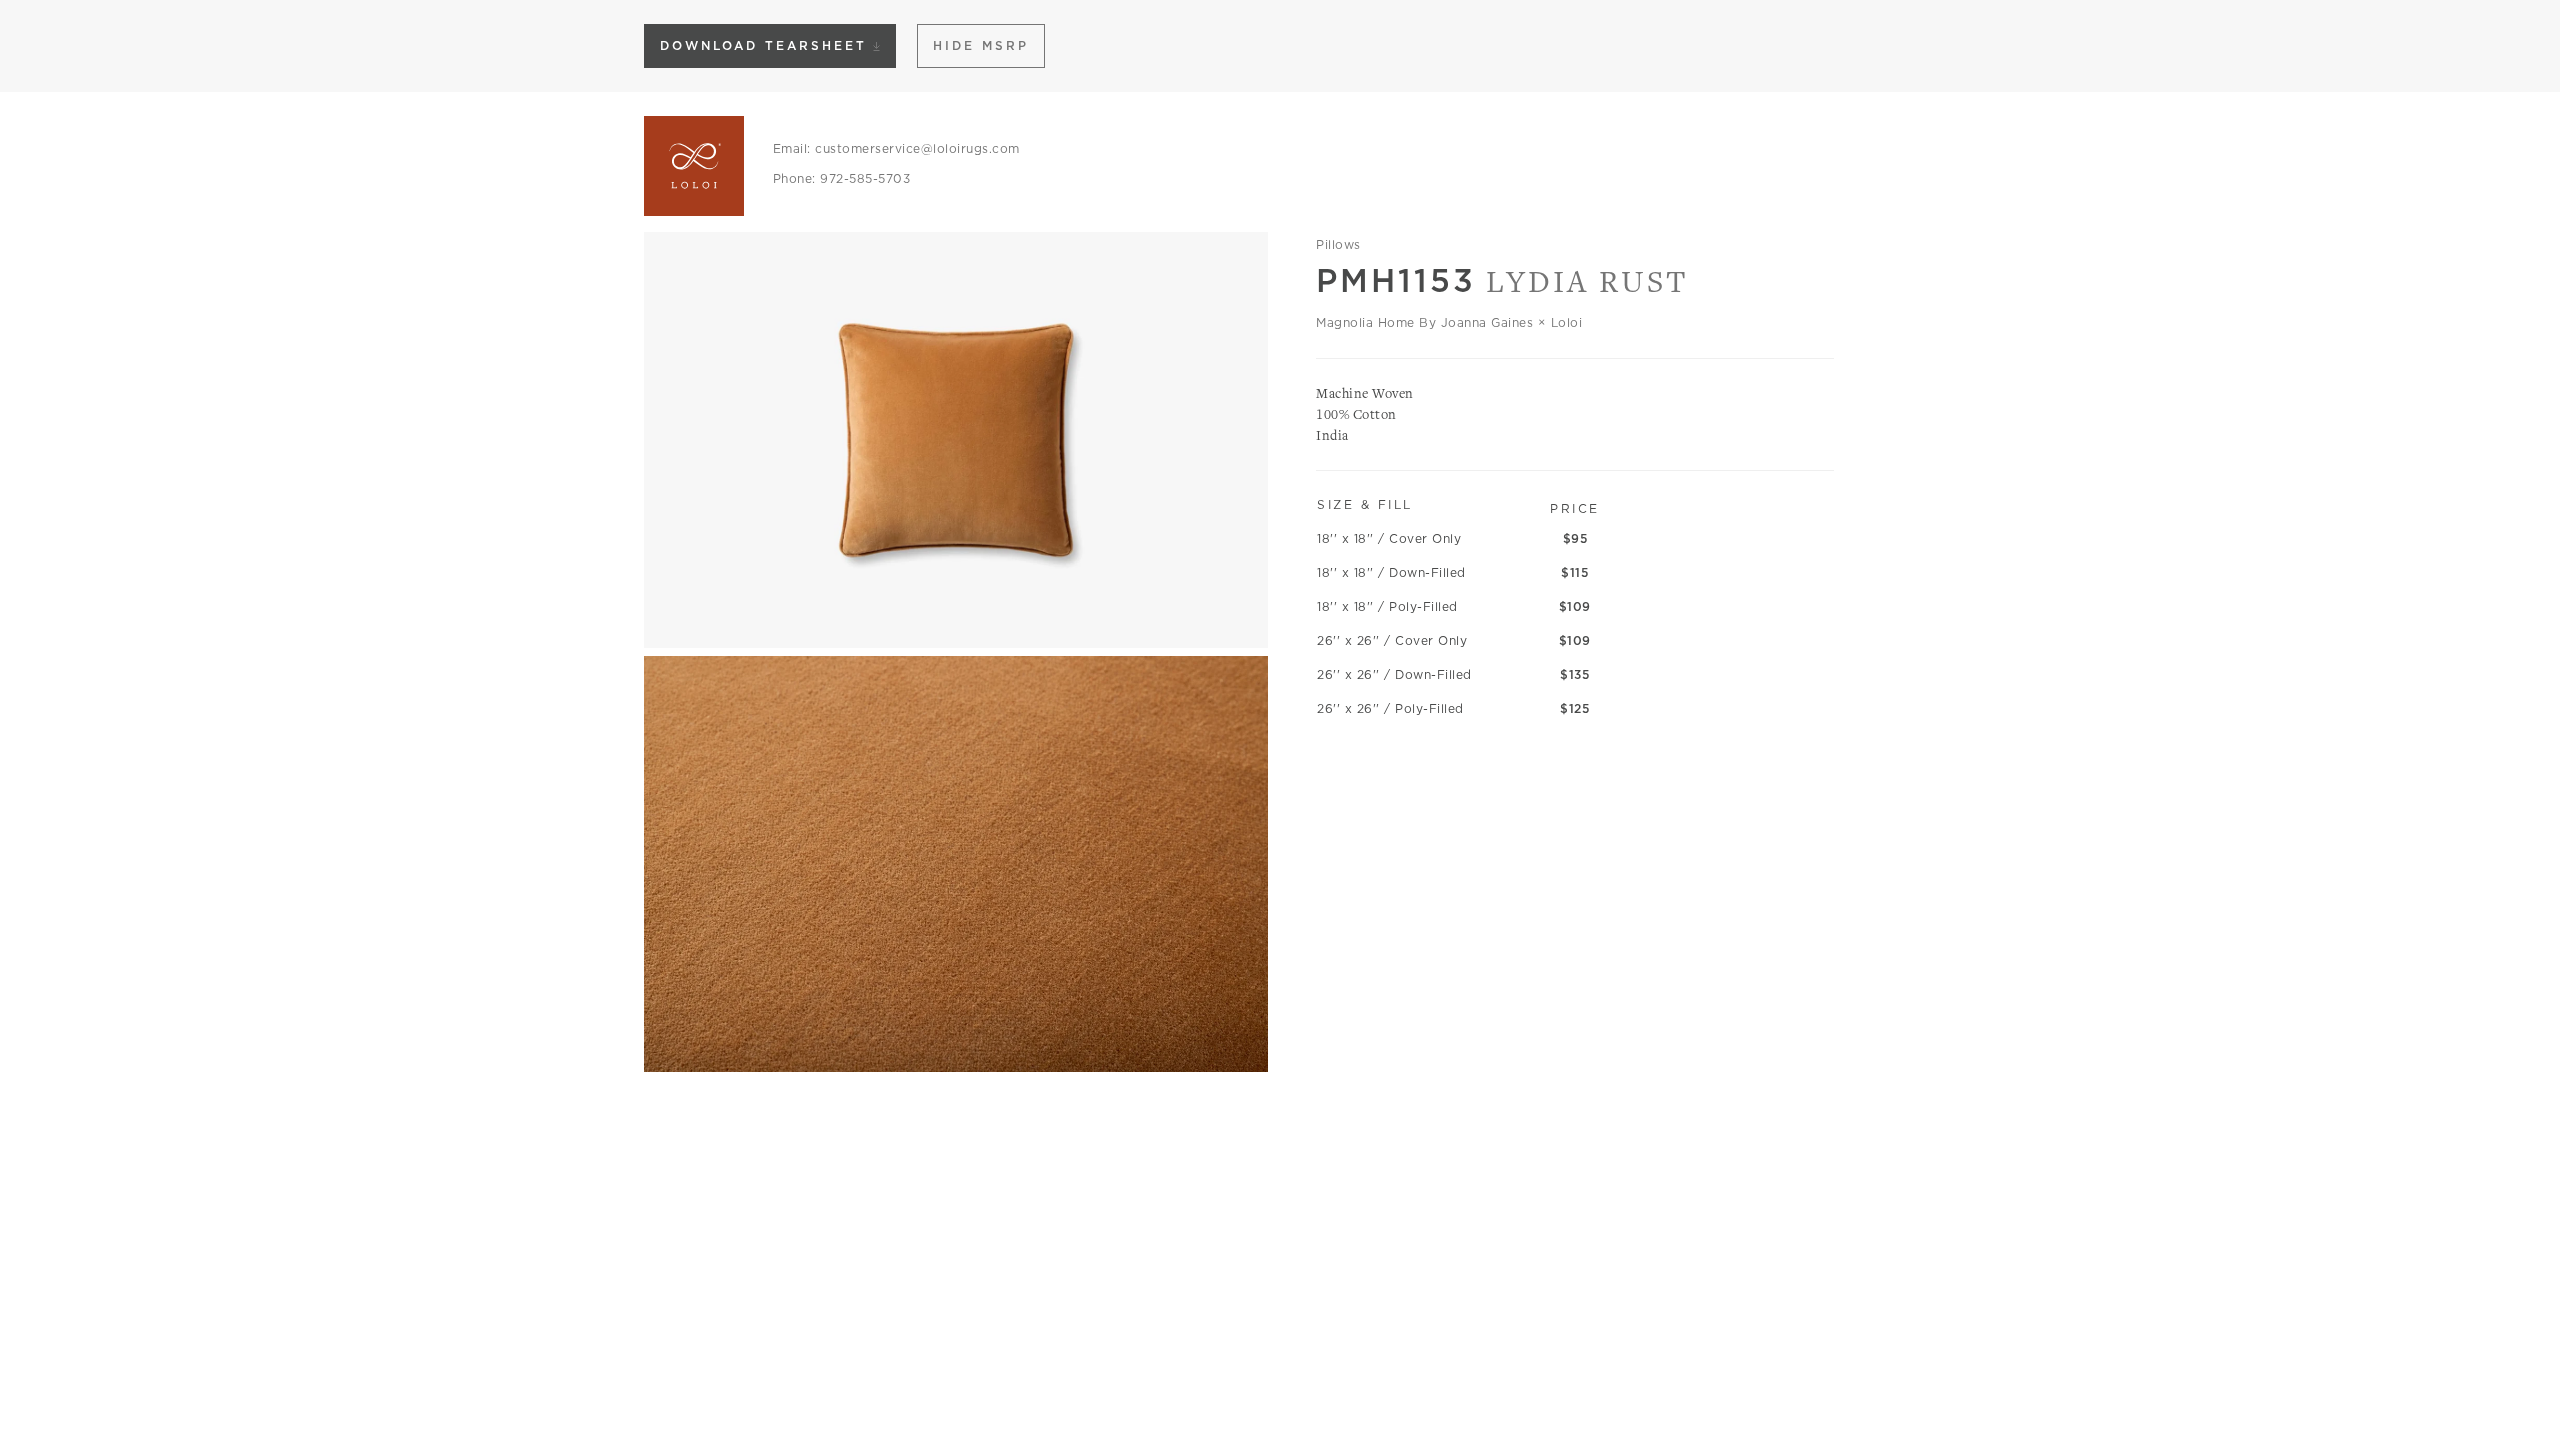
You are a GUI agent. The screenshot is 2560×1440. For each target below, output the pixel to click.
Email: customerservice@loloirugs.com (896, 148)
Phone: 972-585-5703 (842, 178)
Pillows (1338, 244)
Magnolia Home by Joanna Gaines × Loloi (1449, 322)
